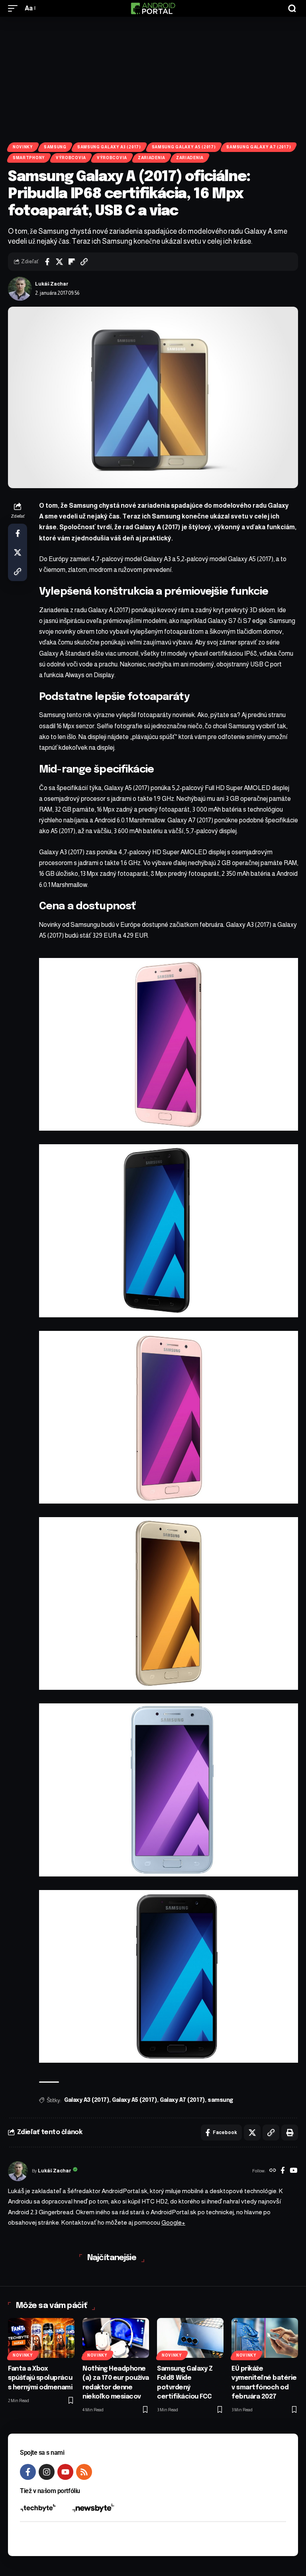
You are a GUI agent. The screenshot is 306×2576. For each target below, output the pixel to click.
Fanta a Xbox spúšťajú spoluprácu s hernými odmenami (40, 2378)
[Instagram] (47, 2472)
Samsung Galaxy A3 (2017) (109, 147)
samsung (220, 2100)
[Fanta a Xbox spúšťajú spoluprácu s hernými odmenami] (41, 2338)
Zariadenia (152, 158)
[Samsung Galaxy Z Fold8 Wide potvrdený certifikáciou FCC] (190, 2338)
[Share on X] (59, 262)
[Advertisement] (153, 77)
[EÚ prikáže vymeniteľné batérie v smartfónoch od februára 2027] (265, 2338)
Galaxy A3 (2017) (87, 2100)
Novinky (23, 147)
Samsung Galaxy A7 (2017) (259, 147)
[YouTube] (293, 2171)
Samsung (55, 147)
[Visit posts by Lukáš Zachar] (20, 289)
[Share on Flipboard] (72, 262)
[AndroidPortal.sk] (153, 8)
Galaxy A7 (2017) (182, 2100)
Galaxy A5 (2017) (134, 2100)
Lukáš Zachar (52, 284)
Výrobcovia (71, 158)
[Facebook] (283, 2171)
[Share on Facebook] (47, 262)
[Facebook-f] (28, 2472)
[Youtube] (65, 2472)
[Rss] (84, 2472)
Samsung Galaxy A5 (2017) (184, 147)
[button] (15, 8)
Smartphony (29, 158)
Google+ (173, 2222)
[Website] (273, 2171)
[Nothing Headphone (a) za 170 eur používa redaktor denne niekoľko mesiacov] (116, 2338)
